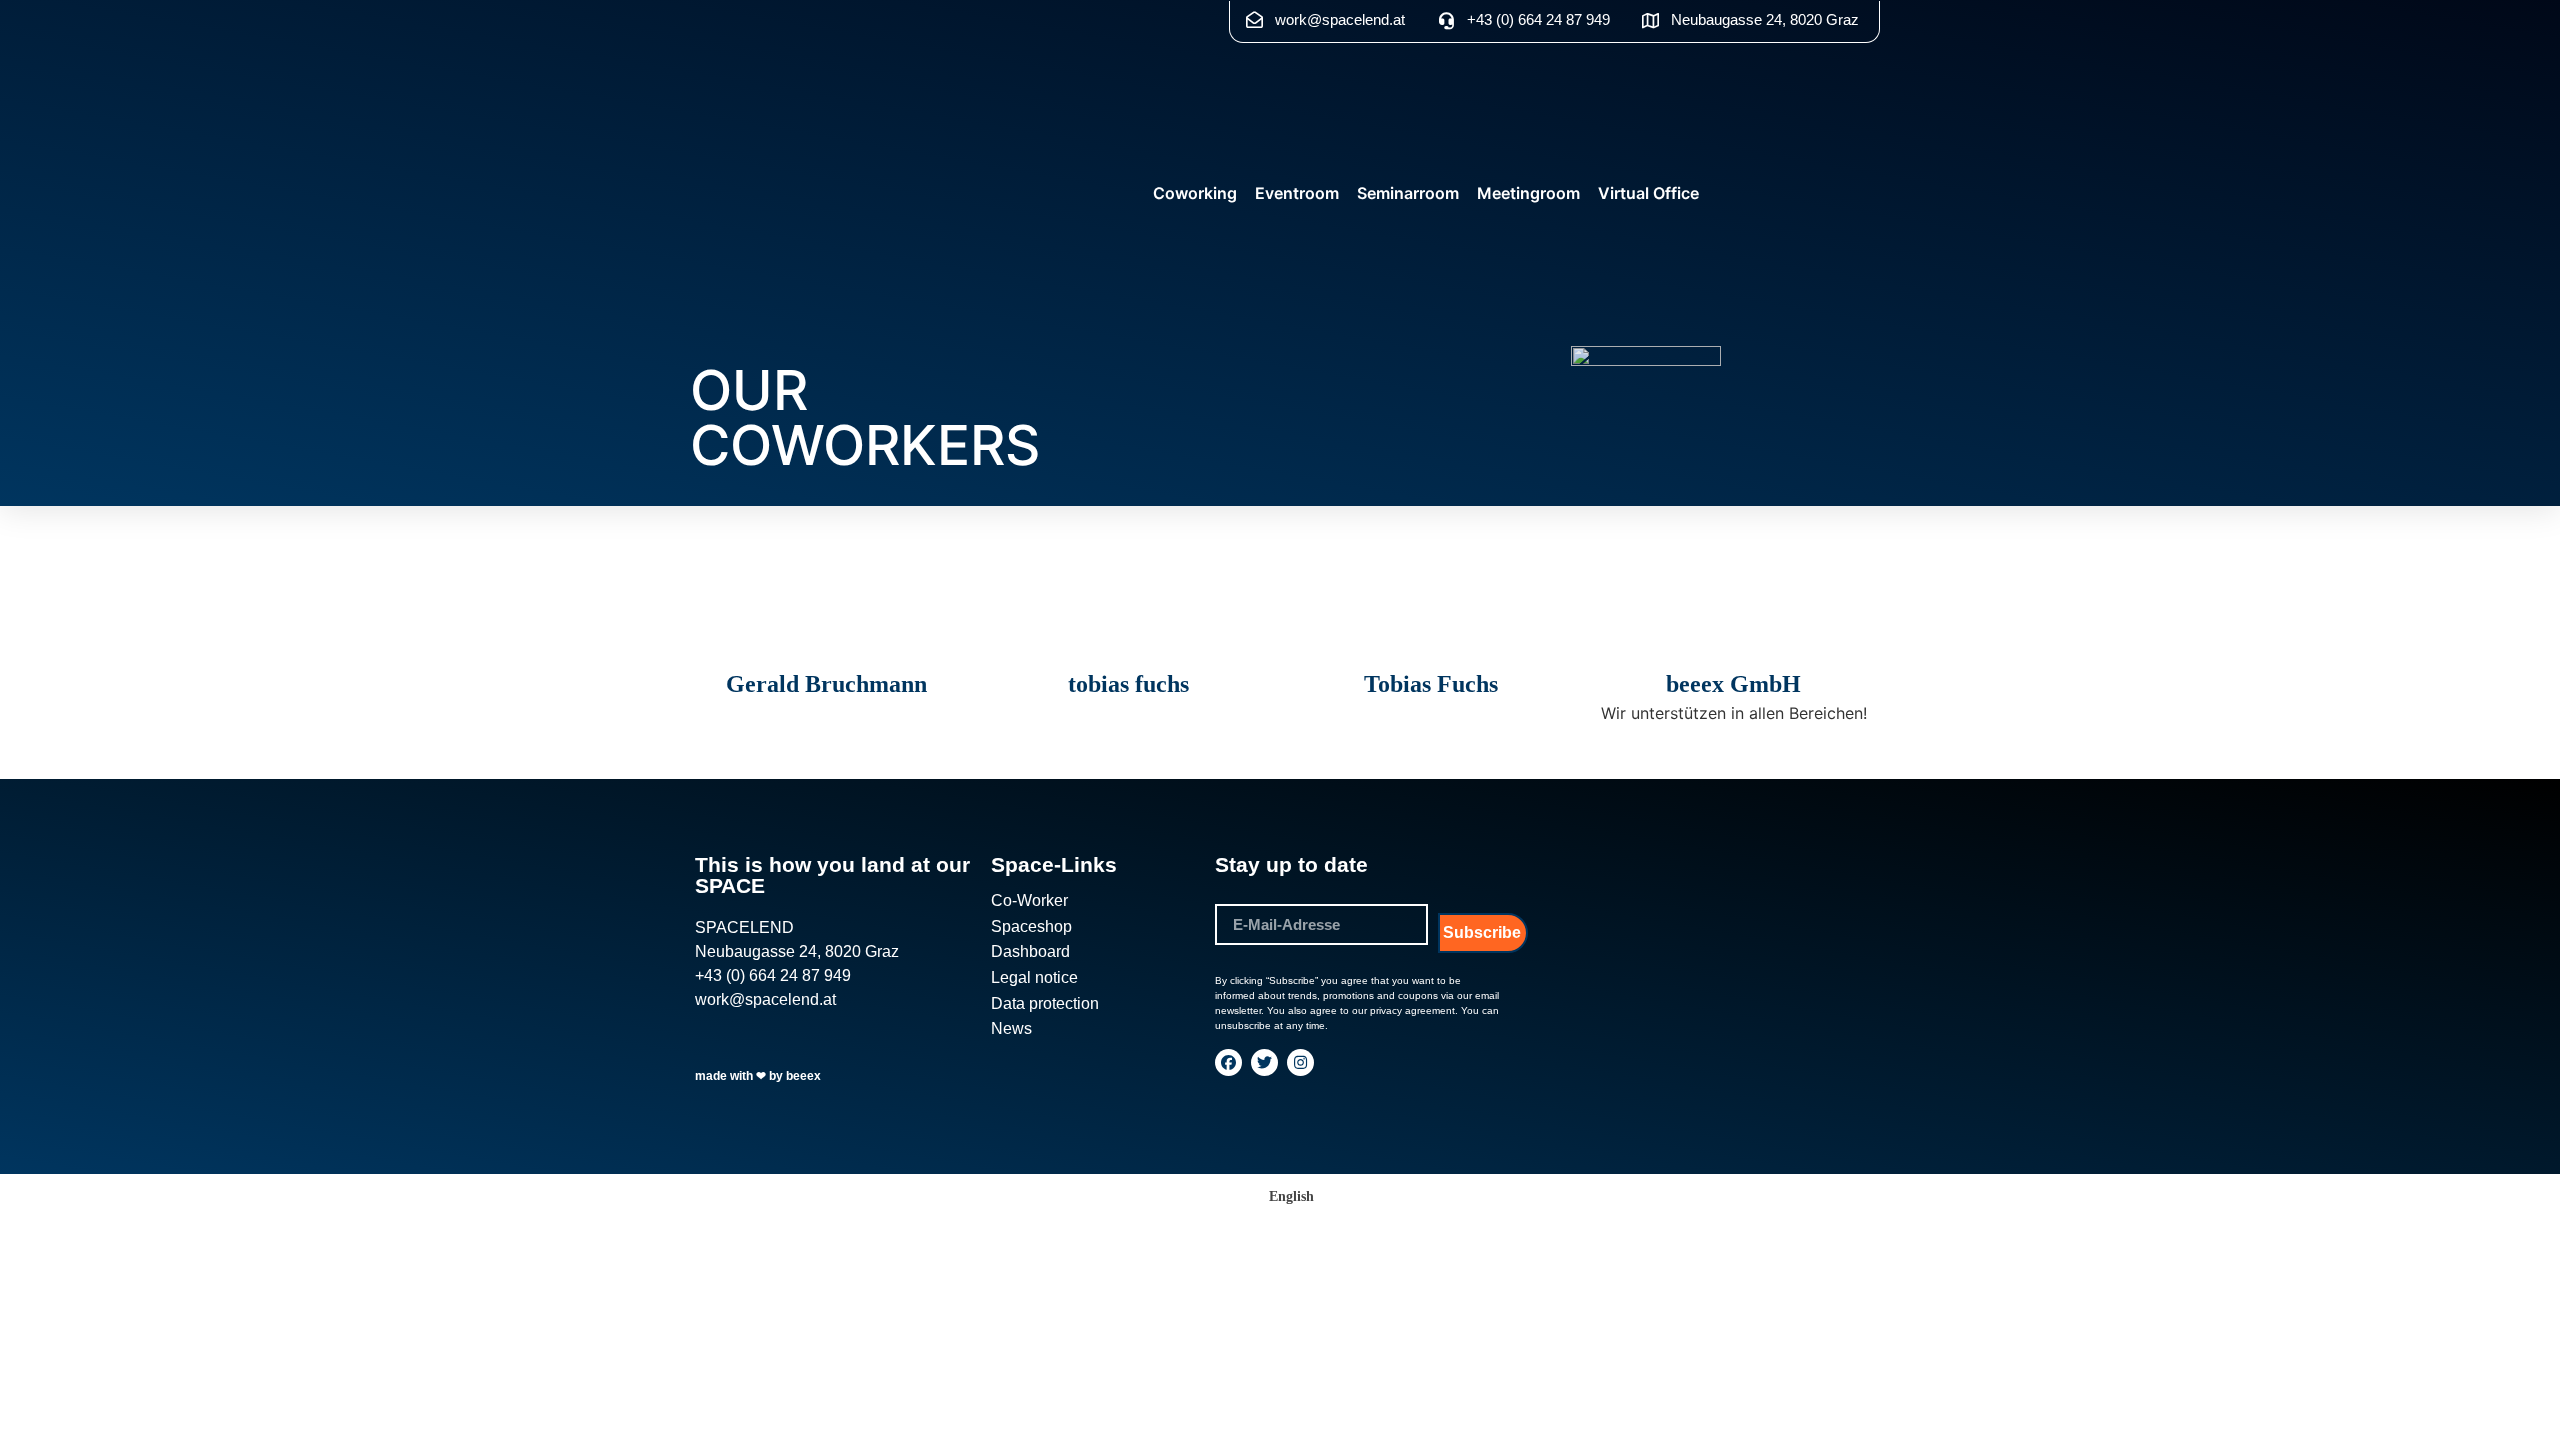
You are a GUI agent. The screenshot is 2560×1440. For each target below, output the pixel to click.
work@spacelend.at (765, 999)
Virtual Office (1648, 193)
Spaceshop (1031, 926)
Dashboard (1030, 951)
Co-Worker (1029, 900)
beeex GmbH (1733, 684)
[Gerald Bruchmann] (826, 648)
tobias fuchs (1128, 684)
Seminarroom (1408, 193)
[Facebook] (1228, 1062)
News (1011, 1028)
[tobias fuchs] (1129, 648)
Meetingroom (1528, 193)
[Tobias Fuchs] (1431, 648)
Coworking (1195, 193)
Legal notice (1034, 977)
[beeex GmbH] (1734, 648)
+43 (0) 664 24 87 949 (773, 975)
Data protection (1045, 1003)
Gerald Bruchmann (826, 684)
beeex (803, 1076)
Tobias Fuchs (1431, 684)
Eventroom (1297, 193)
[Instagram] (1300, 1062)
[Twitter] (1264, 1062)
